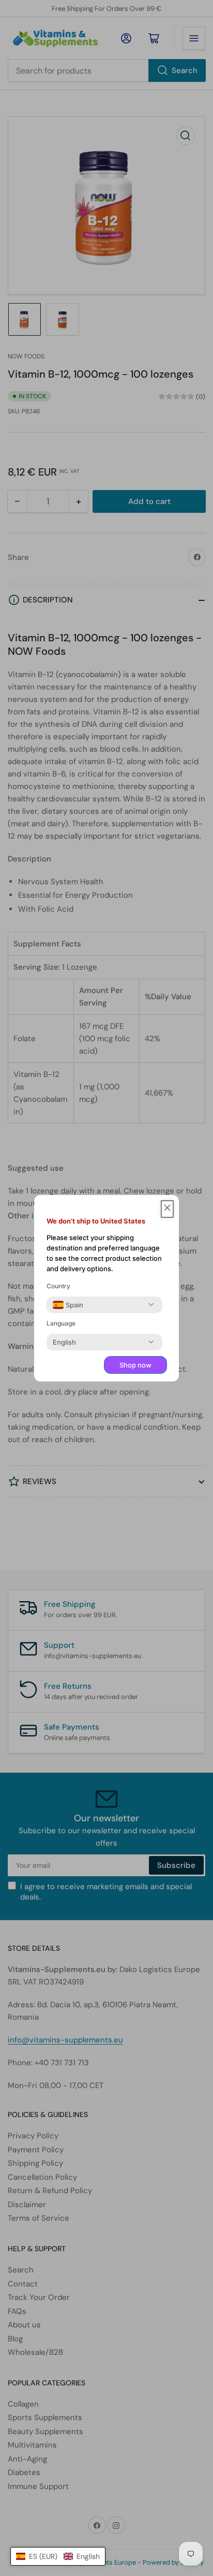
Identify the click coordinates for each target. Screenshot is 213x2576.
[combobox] (68, 1305)
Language (61, 1323)
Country (58, 1286)
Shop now (135, 1365)
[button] (58, 2556)
